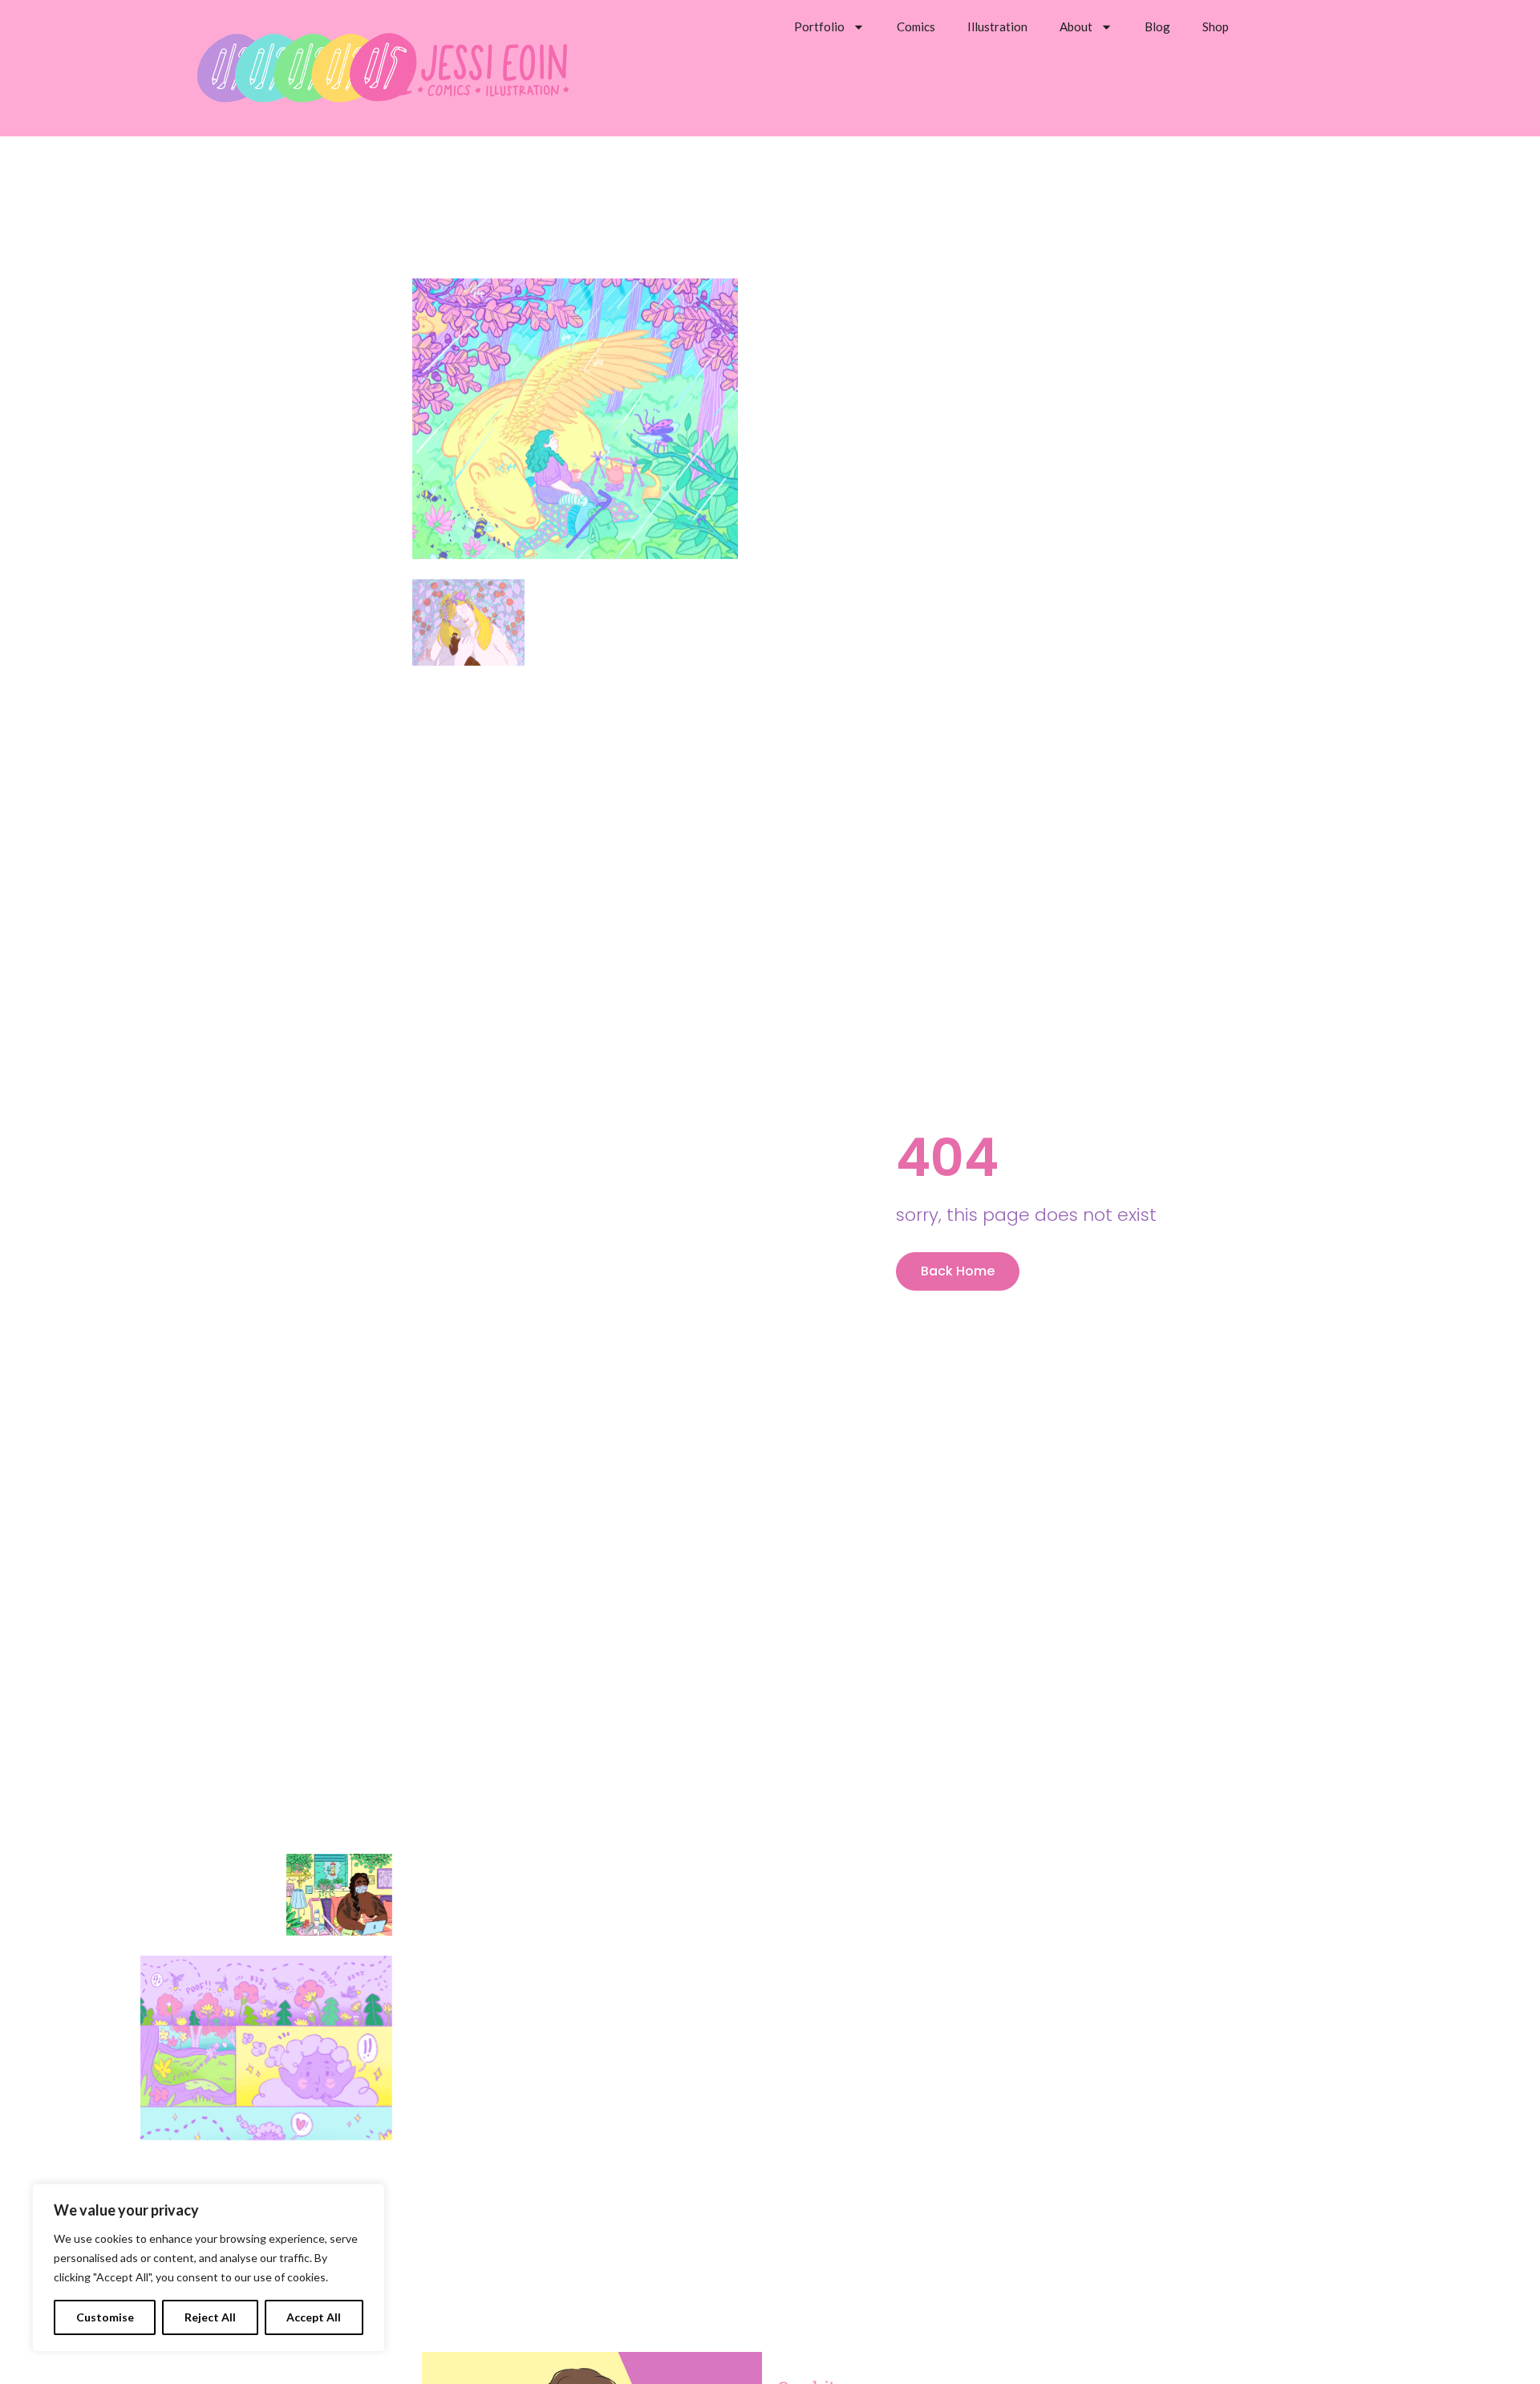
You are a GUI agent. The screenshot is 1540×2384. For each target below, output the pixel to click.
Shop (1216, 26)
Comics (916, 26)
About (1076, 26)
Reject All (210, 2317)
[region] (209, 2268)
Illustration (997, 26)
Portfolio (819, 26)
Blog (1157, 26)
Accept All (314, 2317)
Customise (105, 2317)
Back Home (958, 1271)
